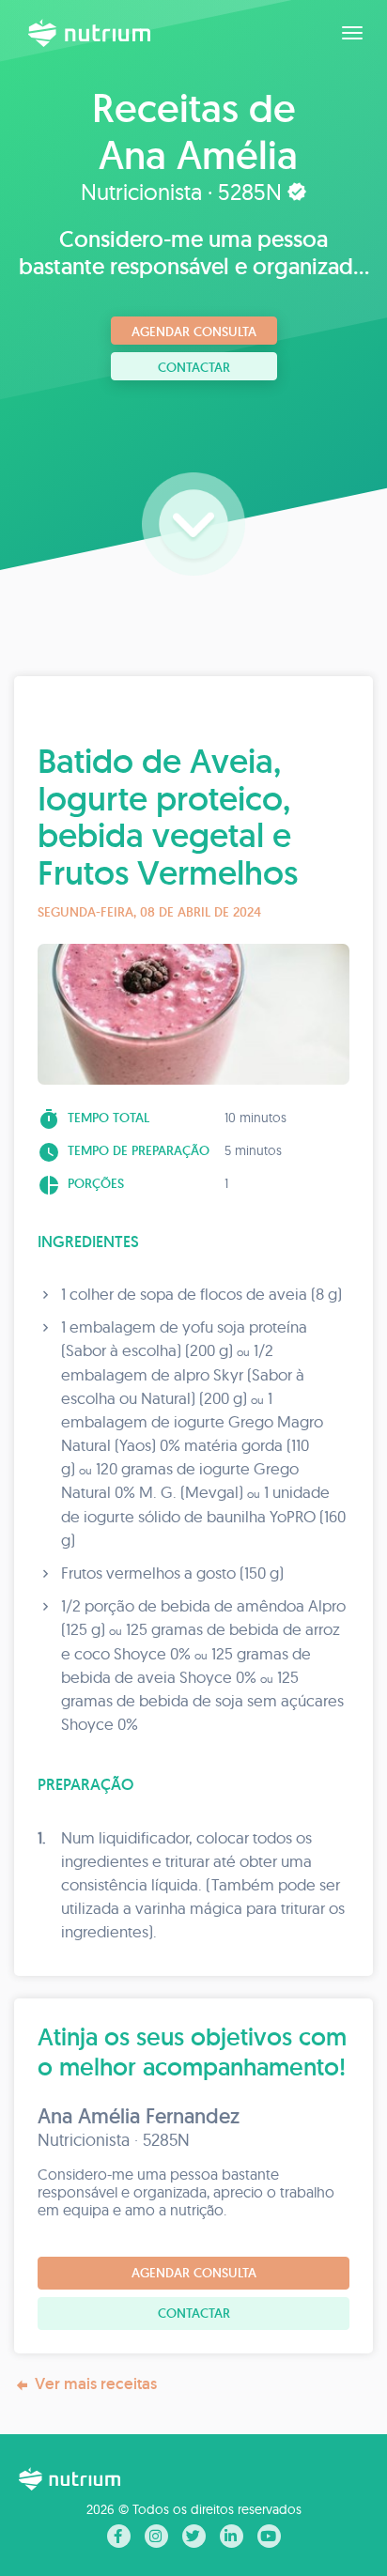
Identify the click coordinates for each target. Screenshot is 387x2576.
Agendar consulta (194, 332)
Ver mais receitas (96, 2383)
